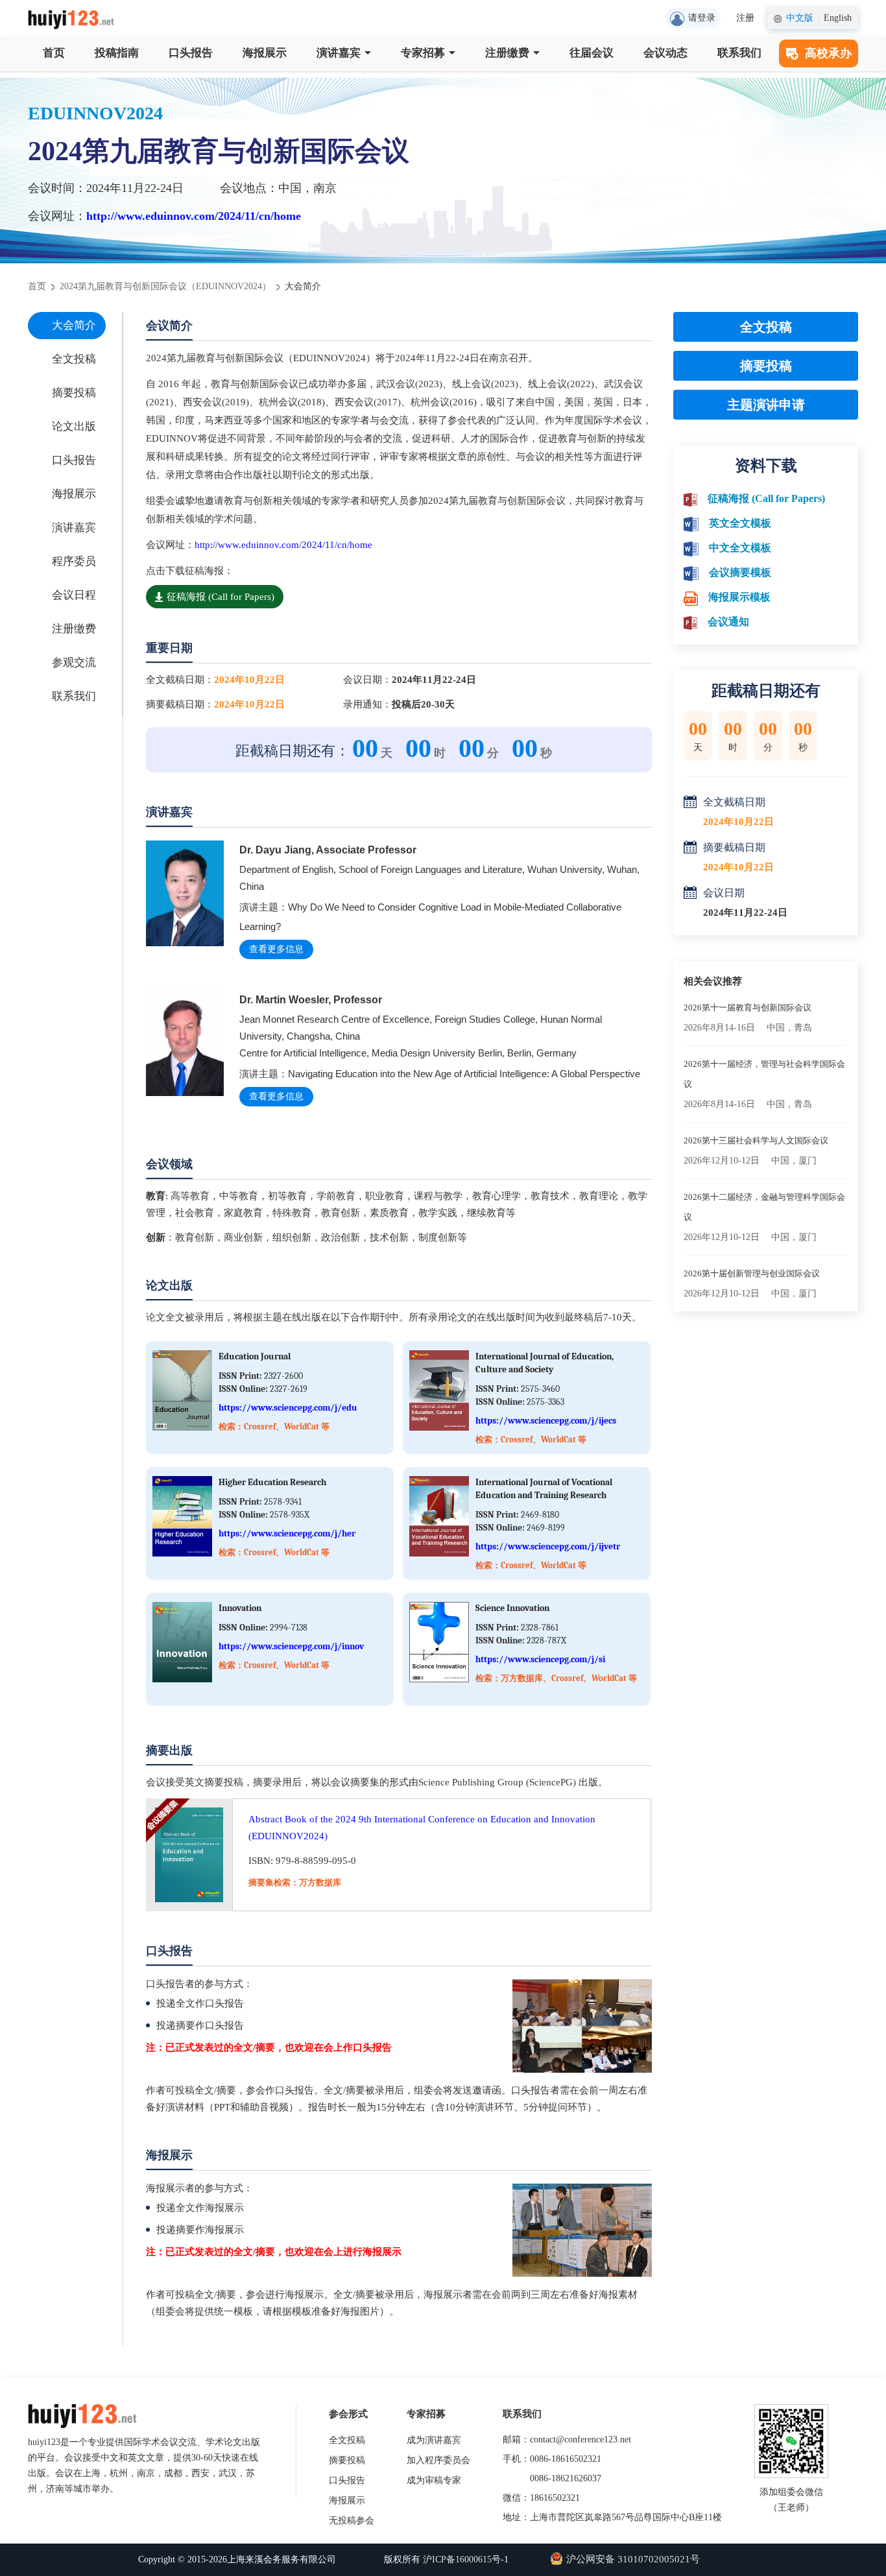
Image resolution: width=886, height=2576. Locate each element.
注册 (745, 18)
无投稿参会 (352, 2521)
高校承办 (828, 53)
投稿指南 (117, 53)
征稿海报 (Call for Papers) (221, 597)
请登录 (702, 18)
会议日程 (74, 595)
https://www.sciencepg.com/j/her (287, 1533)
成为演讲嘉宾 (434, 2440)
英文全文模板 (740, 523)
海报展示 (265, 53)
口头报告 (191, 53)
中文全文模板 (740, 548)
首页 (54, 53)
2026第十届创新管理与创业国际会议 (752, 1273)
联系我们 (739, 53)
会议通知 (728, 622)
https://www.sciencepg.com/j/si (540, 1659)
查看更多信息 (276, 949)
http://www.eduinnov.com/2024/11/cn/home (194, 216)
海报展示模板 (739, 597)
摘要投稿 (74, 393)
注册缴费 (507, 53)
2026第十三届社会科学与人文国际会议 (756, 1140)
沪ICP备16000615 (457, 2559)
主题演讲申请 (766, 405)
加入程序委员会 (438, 2460)
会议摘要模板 (740, 572)
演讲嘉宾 (339, 53)
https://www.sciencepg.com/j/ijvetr (548, 1546)
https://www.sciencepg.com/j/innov (291, 1646)
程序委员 (74, 561)
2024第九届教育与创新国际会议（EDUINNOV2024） (165, 286)
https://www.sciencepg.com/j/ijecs (546, 1421)
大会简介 (74, 325)
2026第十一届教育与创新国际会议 (748, 1008)
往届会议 (592, 53)
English (838, 18)
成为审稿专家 (434, 2480)
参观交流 (74, 662)
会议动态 (665, 53)
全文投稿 (74, 359)
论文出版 (74, 426)
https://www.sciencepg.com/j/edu (288, 1408)
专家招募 (423, 53)
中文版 (800, 18)
